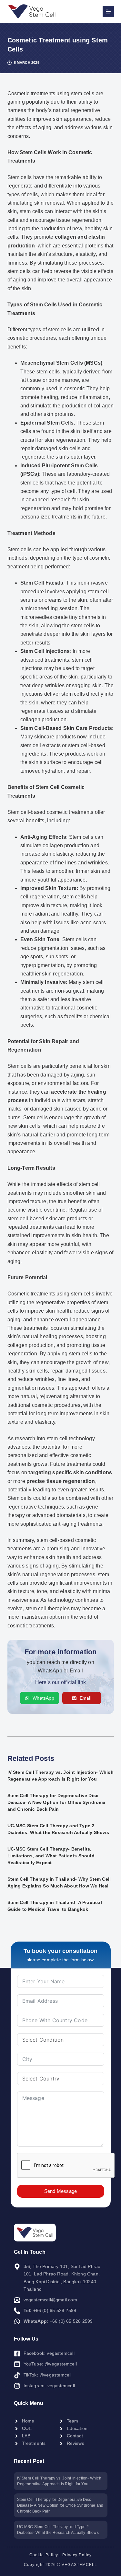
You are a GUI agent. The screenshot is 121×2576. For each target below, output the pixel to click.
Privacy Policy (77, 2555)
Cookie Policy (44, 2555)
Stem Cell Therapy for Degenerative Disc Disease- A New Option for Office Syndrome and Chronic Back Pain (56, 1802)
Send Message (60, 2191)
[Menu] (108, 11)
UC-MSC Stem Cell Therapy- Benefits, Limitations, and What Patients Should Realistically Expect (51, 1856)
